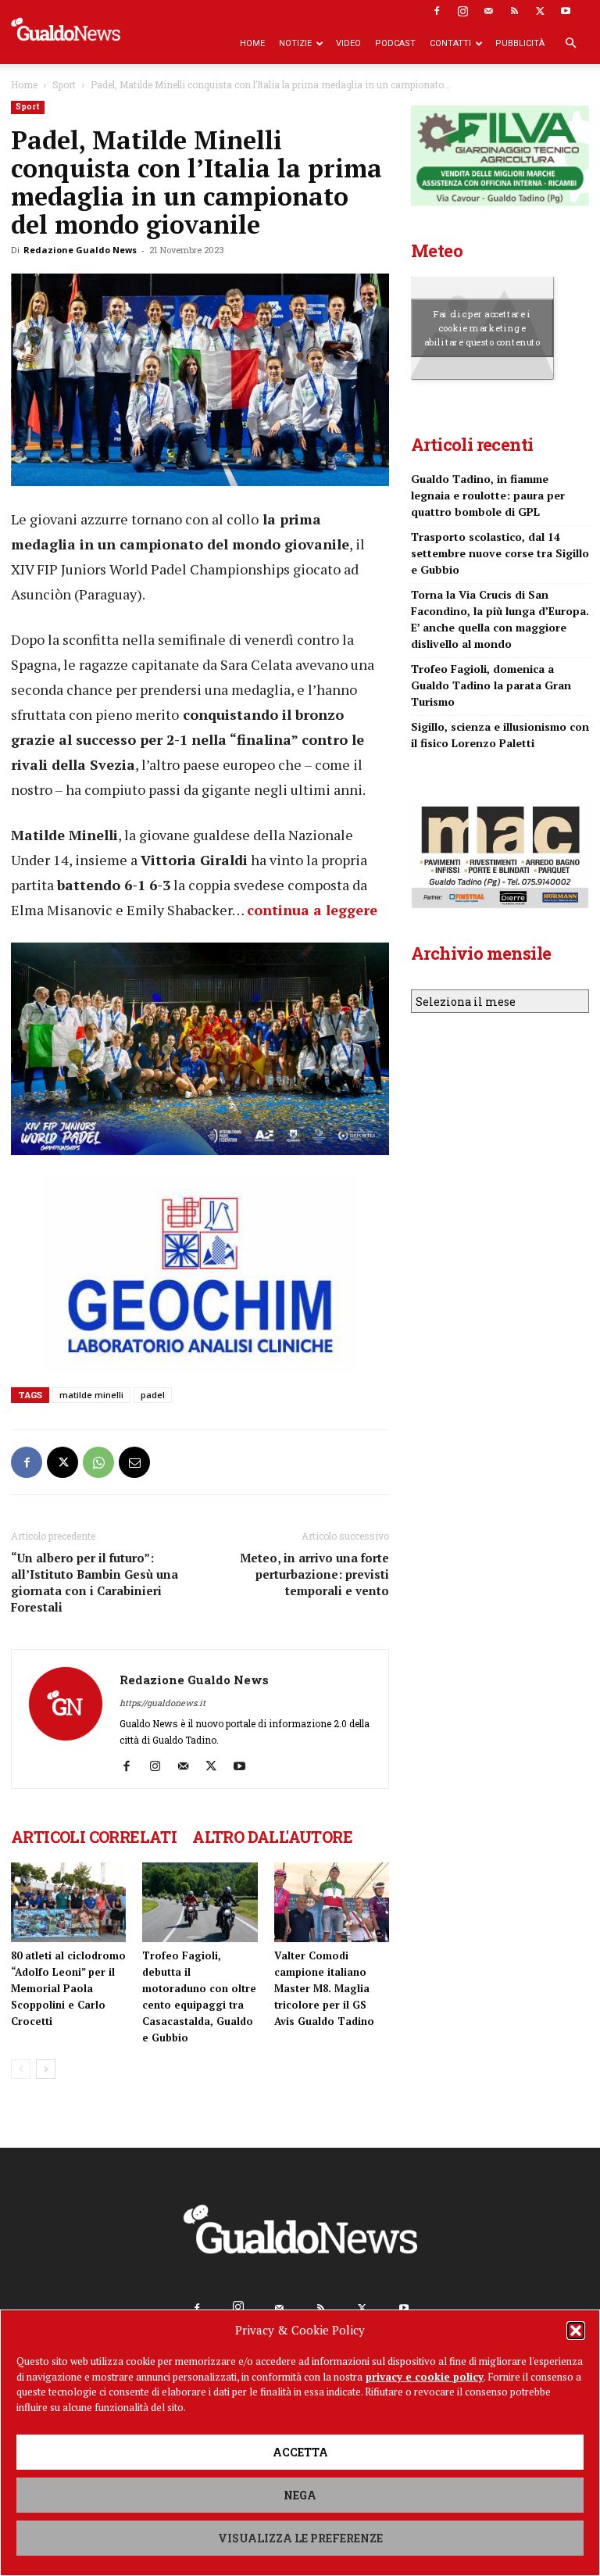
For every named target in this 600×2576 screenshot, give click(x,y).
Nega (300, 2495)
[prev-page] (21, 2069)
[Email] (134, 1462)
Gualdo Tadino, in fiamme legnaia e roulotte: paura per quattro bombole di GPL (488, 495)
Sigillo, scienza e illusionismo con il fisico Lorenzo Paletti (500, 735)
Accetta (300, 2452)
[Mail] (488, 11)
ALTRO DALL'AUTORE (272, 1837)
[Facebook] (437, 11)
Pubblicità (520, 43)
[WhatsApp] (98, 1462)
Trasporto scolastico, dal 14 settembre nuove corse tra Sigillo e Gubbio (500, 553)
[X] (540, 11)
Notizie (295, 43)
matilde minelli (91, 1395)
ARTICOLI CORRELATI (94, 1837)
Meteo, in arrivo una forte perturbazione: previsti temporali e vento (314, 1574)
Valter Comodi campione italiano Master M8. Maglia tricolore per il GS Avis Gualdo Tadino (324, 1988)
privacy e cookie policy (425, 2377)
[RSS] (514, 11)
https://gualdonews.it (162, 1703)
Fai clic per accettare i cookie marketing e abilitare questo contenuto (482, 327)
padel (153, 1395)
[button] (576, 2331)
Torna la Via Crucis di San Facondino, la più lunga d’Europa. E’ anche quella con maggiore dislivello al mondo (500, 619)
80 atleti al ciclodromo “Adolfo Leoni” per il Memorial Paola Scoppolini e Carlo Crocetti (68, 1988)
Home (252, 43)
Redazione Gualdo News (80, 250)
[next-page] (46, 2069)
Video (348, 43)
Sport (64, 84)
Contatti (450, 43)
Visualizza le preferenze (300, 2538)
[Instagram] (462, 11)
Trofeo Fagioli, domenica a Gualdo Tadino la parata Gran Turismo (491, 685)
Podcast (395, 43)
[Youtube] (566, 11)
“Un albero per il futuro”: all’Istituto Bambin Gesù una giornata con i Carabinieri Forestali (95, 1582)
